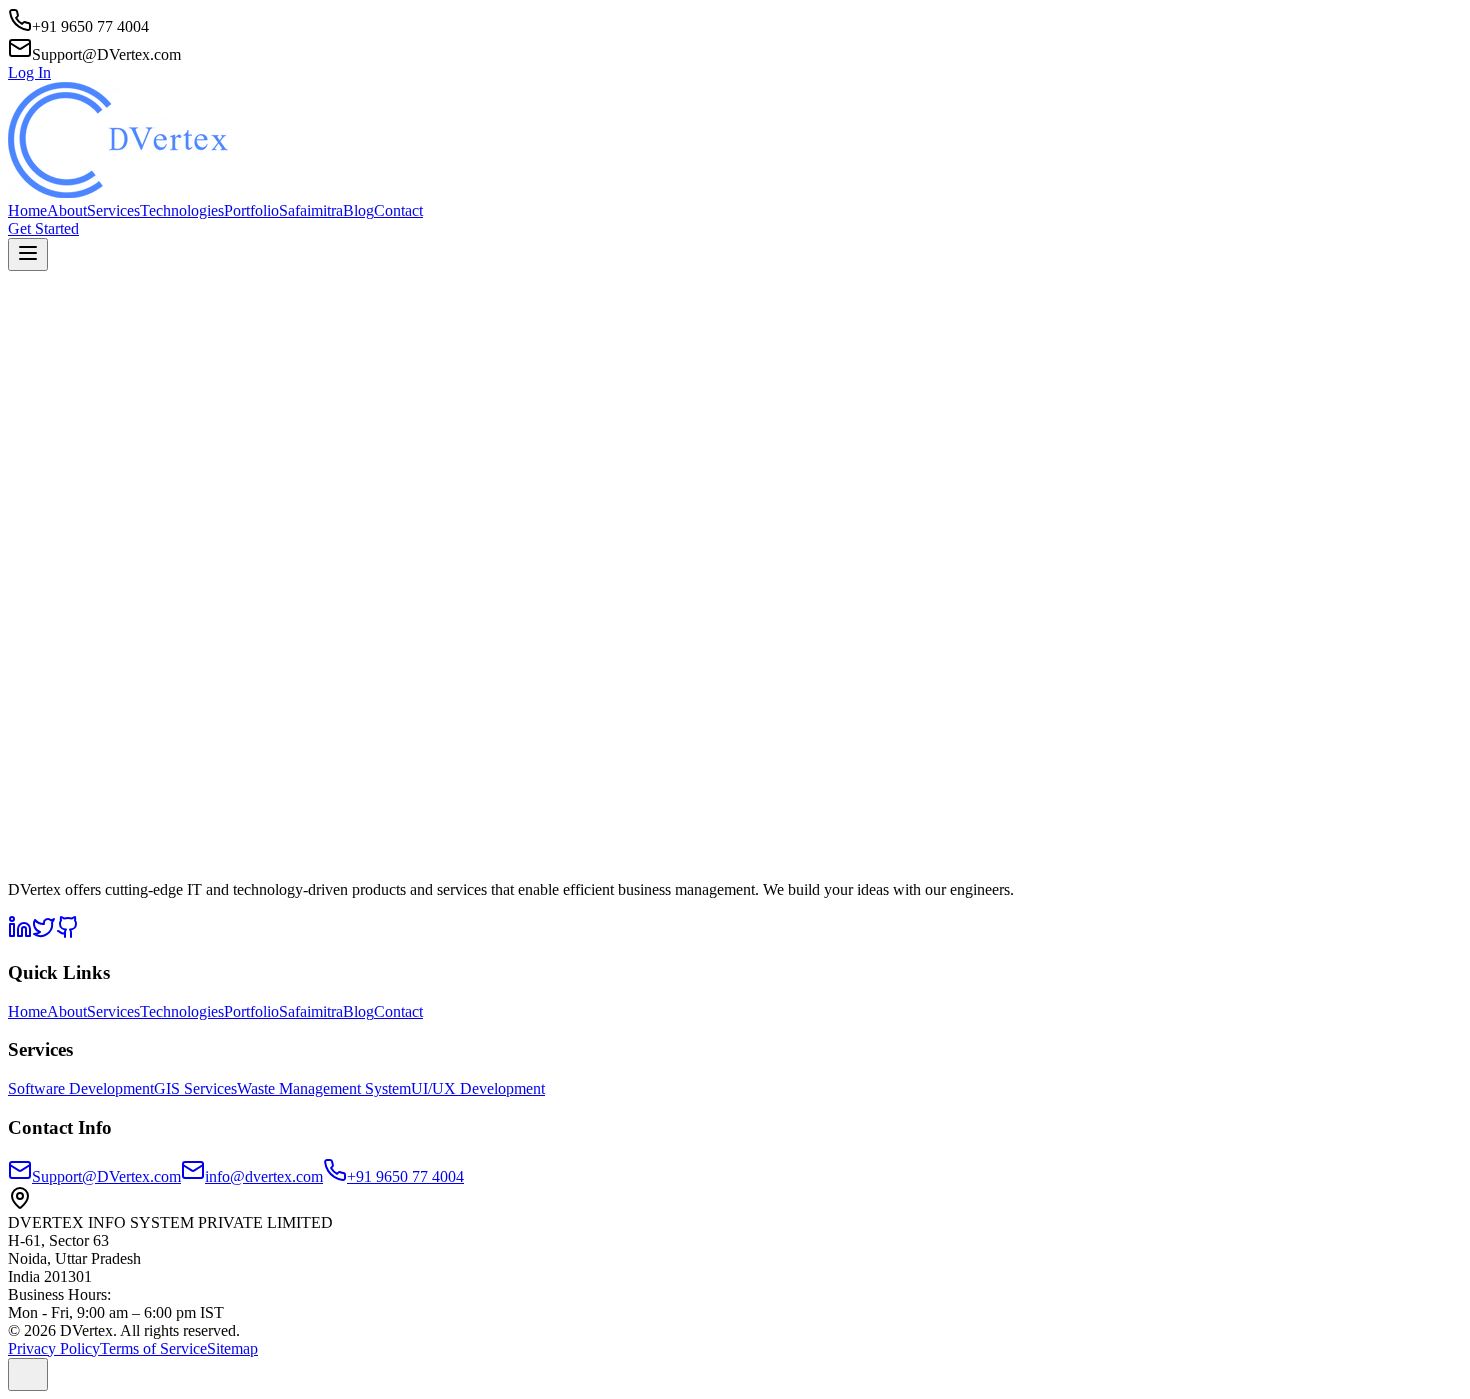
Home (27, 210)
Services (113, 210)
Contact (398, 210)
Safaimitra (311, 210)
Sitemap (232, 1348)
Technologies (182, 210)
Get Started (43, 228)
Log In (29, 72)
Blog (358, 210)
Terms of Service (153, 1348)
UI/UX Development (478, 1088)
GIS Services (195, 1088)
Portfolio (251, 210)
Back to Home (78, 729)
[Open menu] (28, 254)
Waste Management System (324, 1088)
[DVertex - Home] (735, 142)
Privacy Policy (54, 1348)
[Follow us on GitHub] (68, 933)
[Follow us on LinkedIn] (20, 933)
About (67, 210)
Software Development (81, 1088)
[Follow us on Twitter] (44, 933)
